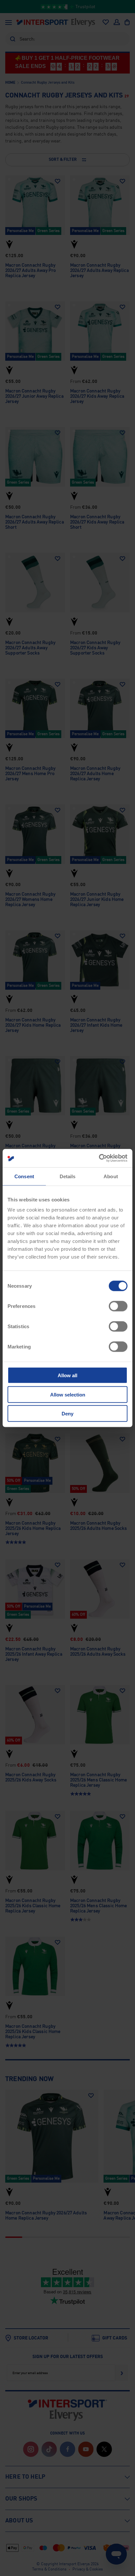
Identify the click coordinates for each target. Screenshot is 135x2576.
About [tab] (111, 1176)
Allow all (67, 1375)
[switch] (118, 1306)
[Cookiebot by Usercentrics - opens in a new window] (99, 1158)
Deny (67, 1414)
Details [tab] (68, 1176)
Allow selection (68, 1394)
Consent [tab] (24, 1176)
